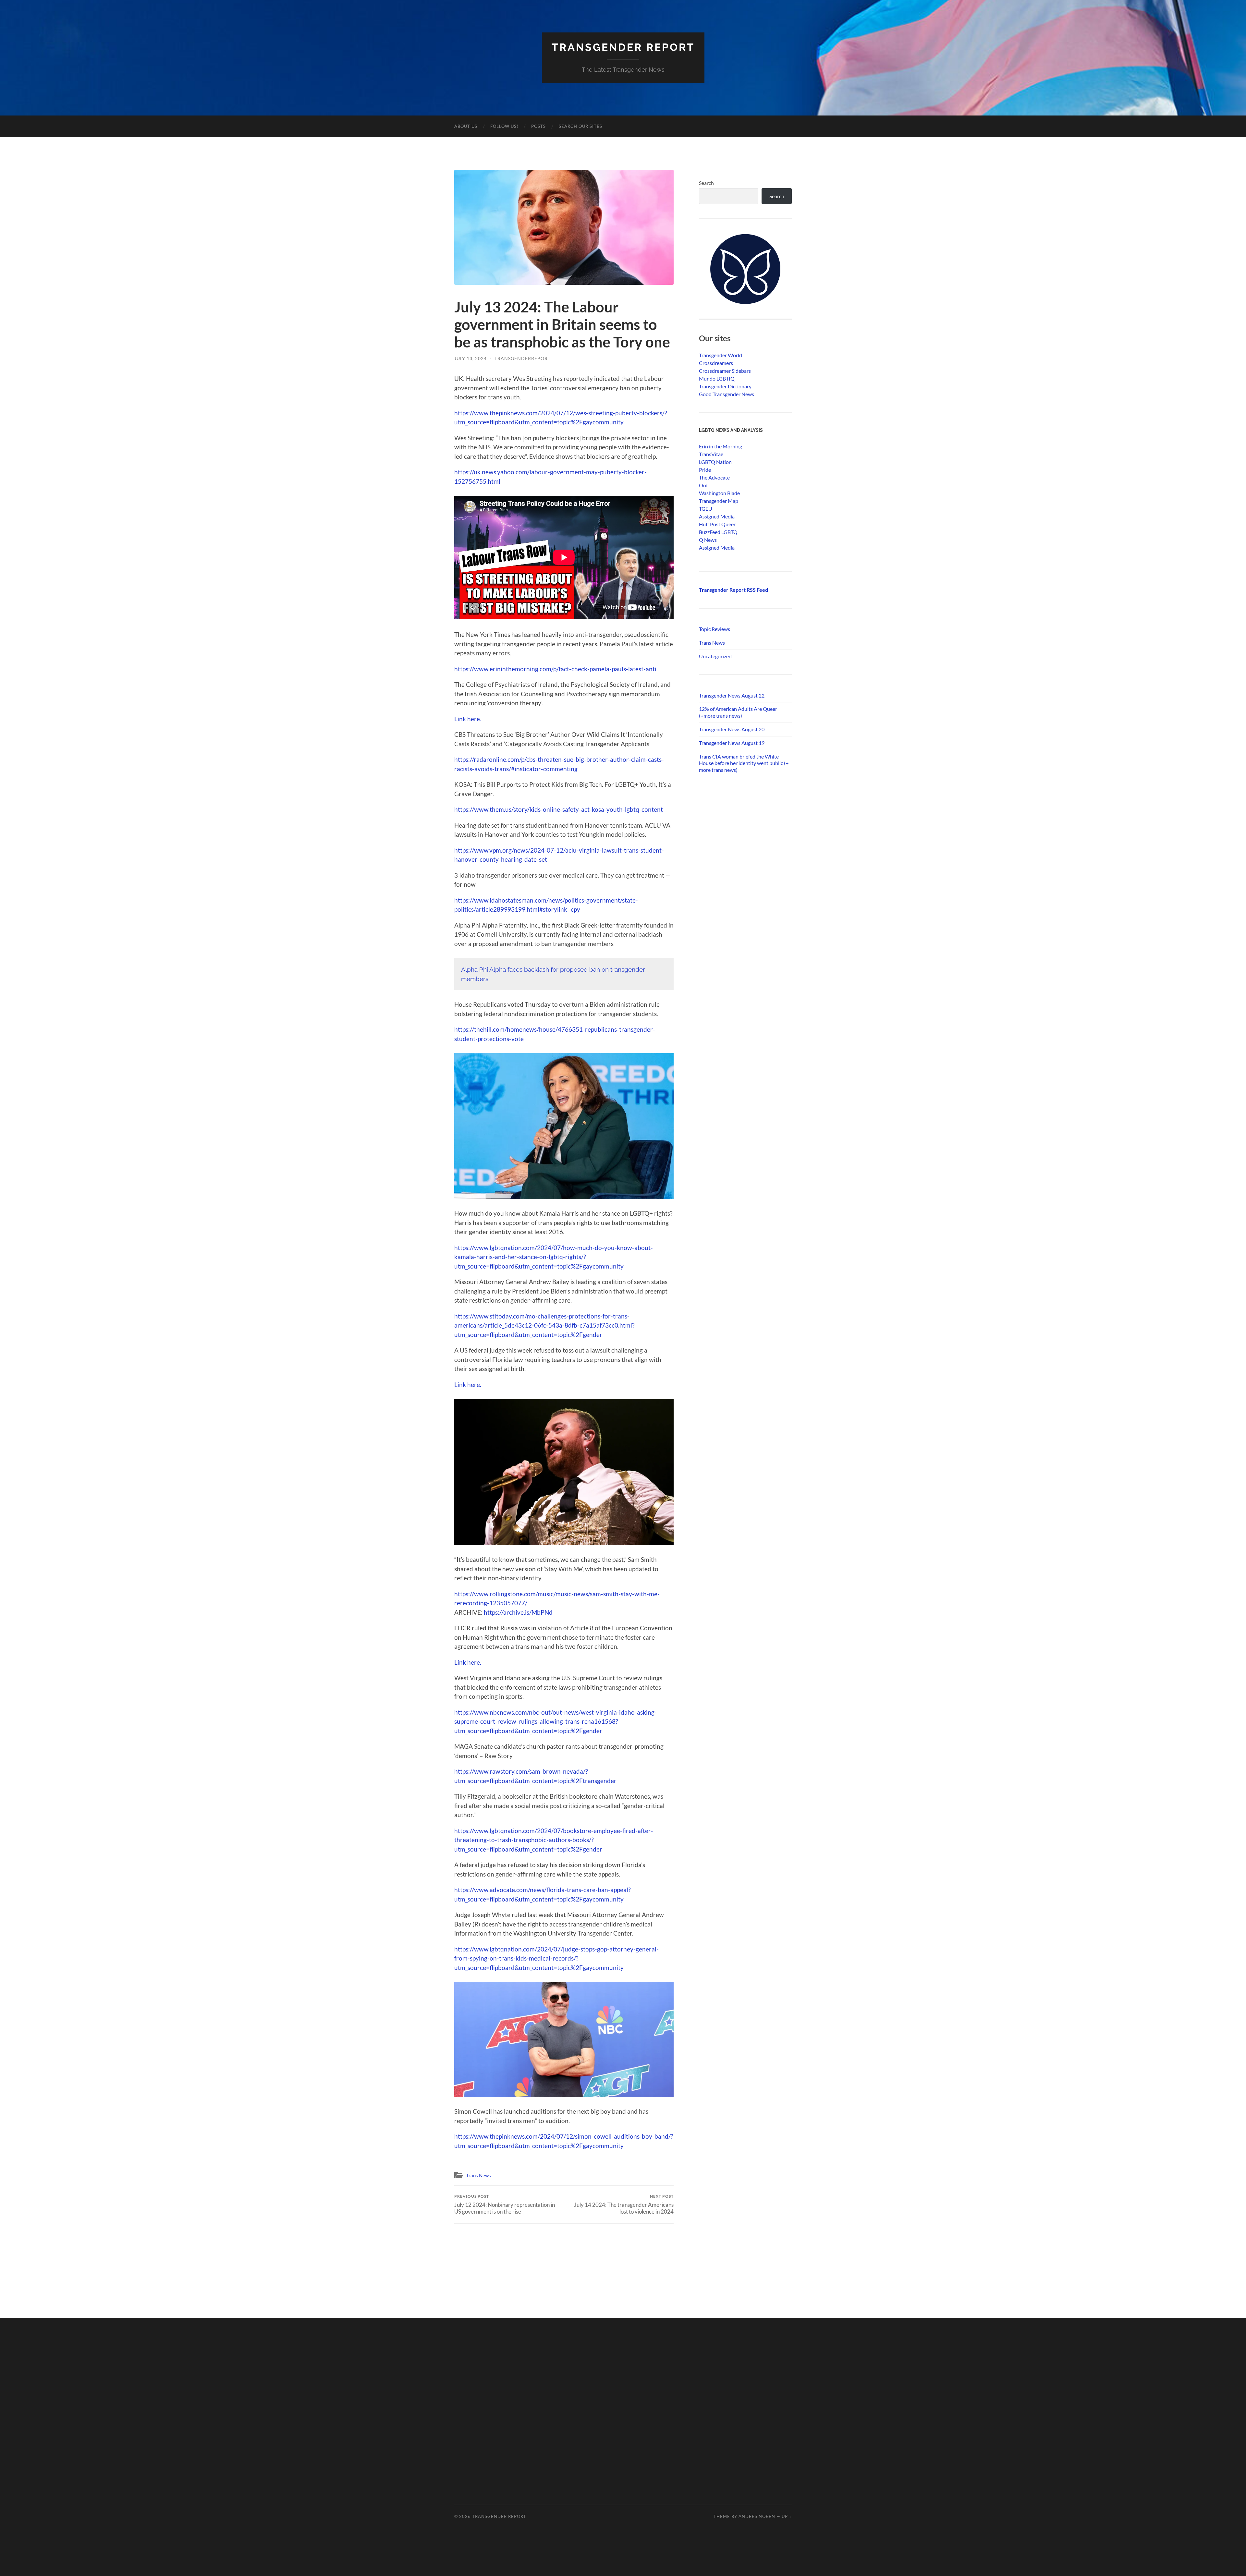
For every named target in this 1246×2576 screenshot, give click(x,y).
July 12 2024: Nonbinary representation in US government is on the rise (505, 2204)
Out (703, 485)
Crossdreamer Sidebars (725, 371)
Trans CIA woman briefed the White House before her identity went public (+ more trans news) (744, 763)
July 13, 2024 (470, 358)
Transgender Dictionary (725, 386)
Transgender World (721, 355)
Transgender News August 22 (732, 695)
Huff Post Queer (717, 524)
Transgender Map (719, 501)
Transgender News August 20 (732, 729)
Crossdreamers (716, 363)
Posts (538, 126)
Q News (708, 540)
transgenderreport (523, 358)
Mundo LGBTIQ (717, 378)
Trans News (478, 2175)
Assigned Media (717, 516)
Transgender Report (623, 47)
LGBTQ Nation (715, 462)
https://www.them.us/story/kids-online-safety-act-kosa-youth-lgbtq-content (559, 809)
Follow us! (504, 126)
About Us (466, 126)
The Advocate (714, 477)
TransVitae (711, 454)
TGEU (706, 509)
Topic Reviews (715, 629)
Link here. (468, 719)
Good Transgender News (727, 394)
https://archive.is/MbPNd (518, 1612)
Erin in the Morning (721, 446)
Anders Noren (757, 2516)
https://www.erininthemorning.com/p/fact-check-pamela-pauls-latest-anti (555, 669)
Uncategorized (715, 656)
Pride (705, 470)
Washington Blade (719, 493)
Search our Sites (580, 126)
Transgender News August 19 (732, 743)
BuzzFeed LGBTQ (718, 532)
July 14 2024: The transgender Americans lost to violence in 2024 (624, 2204)
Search (706, 183)
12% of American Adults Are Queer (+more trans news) (738, 712)
